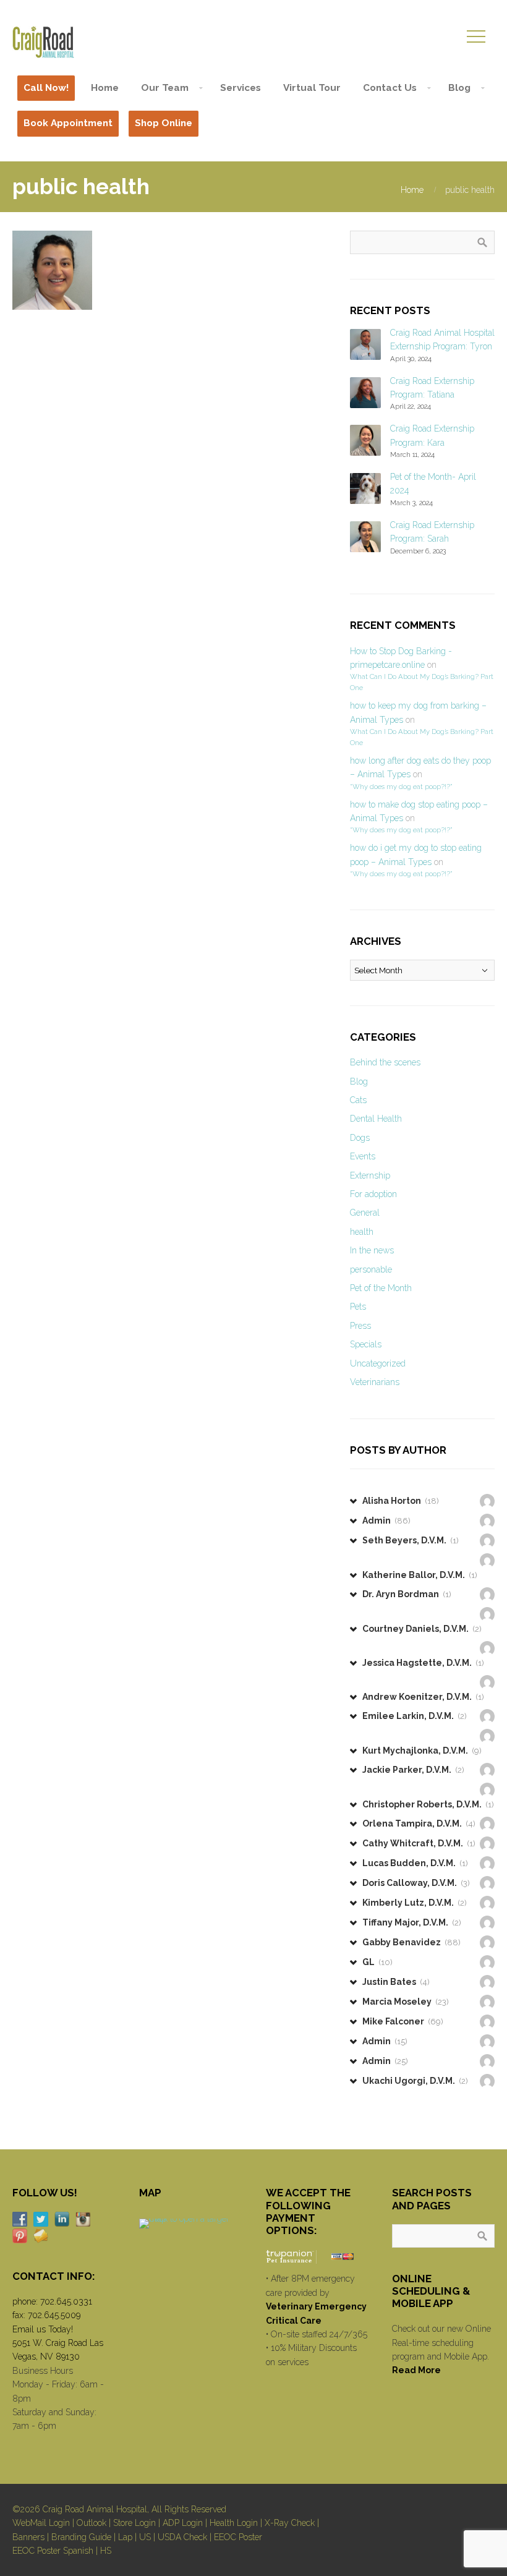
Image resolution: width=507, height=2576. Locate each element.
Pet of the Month (381, 1288)
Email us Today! (43, 2329)
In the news (372, 1250)
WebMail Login (41, 2523)
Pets (358, 1307)
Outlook (92, 2523)
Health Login (234, 2523)
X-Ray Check (290, 2523)
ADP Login (183, 2523)
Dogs (360, 1138)
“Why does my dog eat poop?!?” (401, 787)
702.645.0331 (66, 2301)
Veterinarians (375, 1382)
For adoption (373, 1194)
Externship (370, 1175)
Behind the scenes (385, 1062)
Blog (359, 1081)
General (365, 1213)
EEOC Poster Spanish (53, 2551)
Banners (28, 2537)
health (362, 1232)
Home (412, 190)
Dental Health (376, 1119)
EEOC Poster (238, 2537)
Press (360, 1326)
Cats (358, 1100)
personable (371, 1269)
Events (363, 1156)
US (145, 2537)
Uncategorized (378, 1363)
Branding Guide (81, 2537)
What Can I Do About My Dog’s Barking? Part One (422, 682)
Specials (366, 1344)
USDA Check (182, 2537)
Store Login (134, 2523)
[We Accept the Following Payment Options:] (317, 2257)
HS (106, 2551)
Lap (125, 2537)
